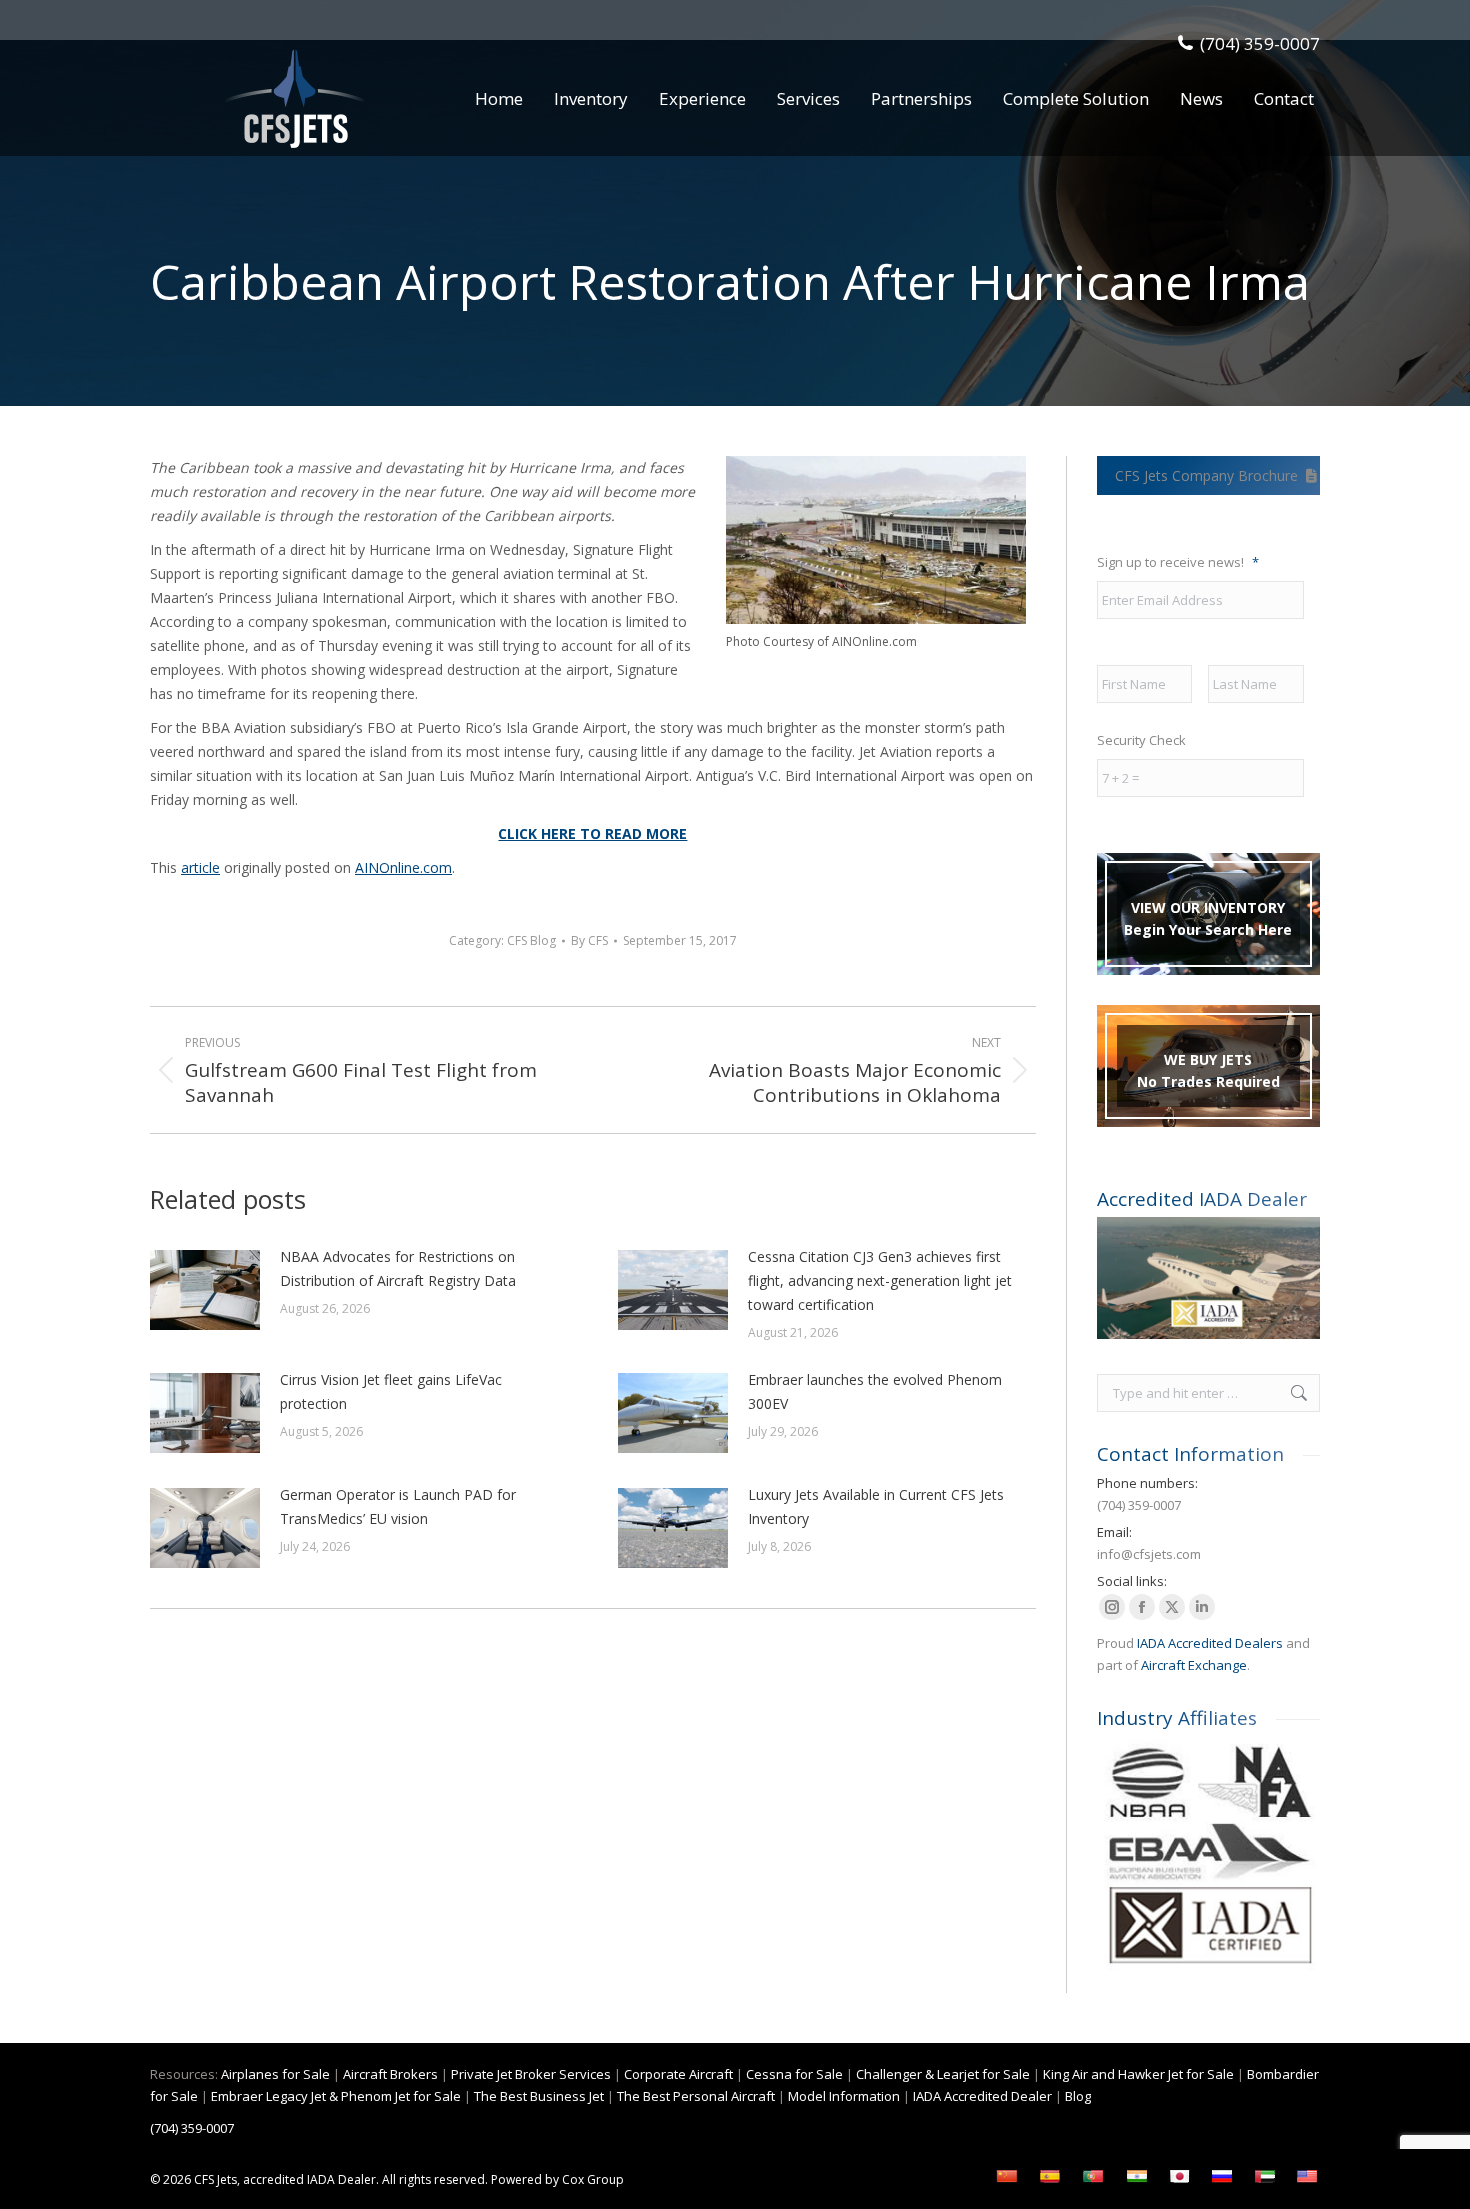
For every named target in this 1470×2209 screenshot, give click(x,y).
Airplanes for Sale (275, 2074)
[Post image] (205, 1290)
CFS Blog (531, 940)
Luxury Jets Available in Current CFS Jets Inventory (876, 1506)
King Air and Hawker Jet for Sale (1138, 2074)
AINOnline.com (403, 867)
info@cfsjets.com (1149, 1554)
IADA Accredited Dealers (1210, 1643)
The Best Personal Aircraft (696, 2096)
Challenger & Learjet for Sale (943, 2074)
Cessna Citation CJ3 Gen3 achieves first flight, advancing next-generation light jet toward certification (880, 1280)
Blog (1078, 2096)
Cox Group (593, 2179)
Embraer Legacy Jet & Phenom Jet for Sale (336, 2096)
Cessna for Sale (794, 2074)
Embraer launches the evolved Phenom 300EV (875, 1391)
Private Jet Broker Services (531, 2074)
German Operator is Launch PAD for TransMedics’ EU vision (398, 1506)
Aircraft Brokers (390, 2074)
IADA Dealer (341, 2179)
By (589, 940)
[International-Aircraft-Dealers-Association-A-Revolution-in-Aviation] (1208, 1278)
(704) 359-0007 (1260, 43)
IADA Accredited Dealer (982, 2096)
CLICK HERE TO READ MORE (592, 833)
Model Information (844, 2096)
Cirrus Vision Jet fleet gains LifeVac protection (391, 1391)
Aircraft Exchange (1194, 1665)
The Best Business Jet (539, 2096)
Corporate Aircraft (678, 2074)
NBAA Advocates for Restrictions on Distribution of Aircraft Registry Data (398, 1268)
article (200, 867)
